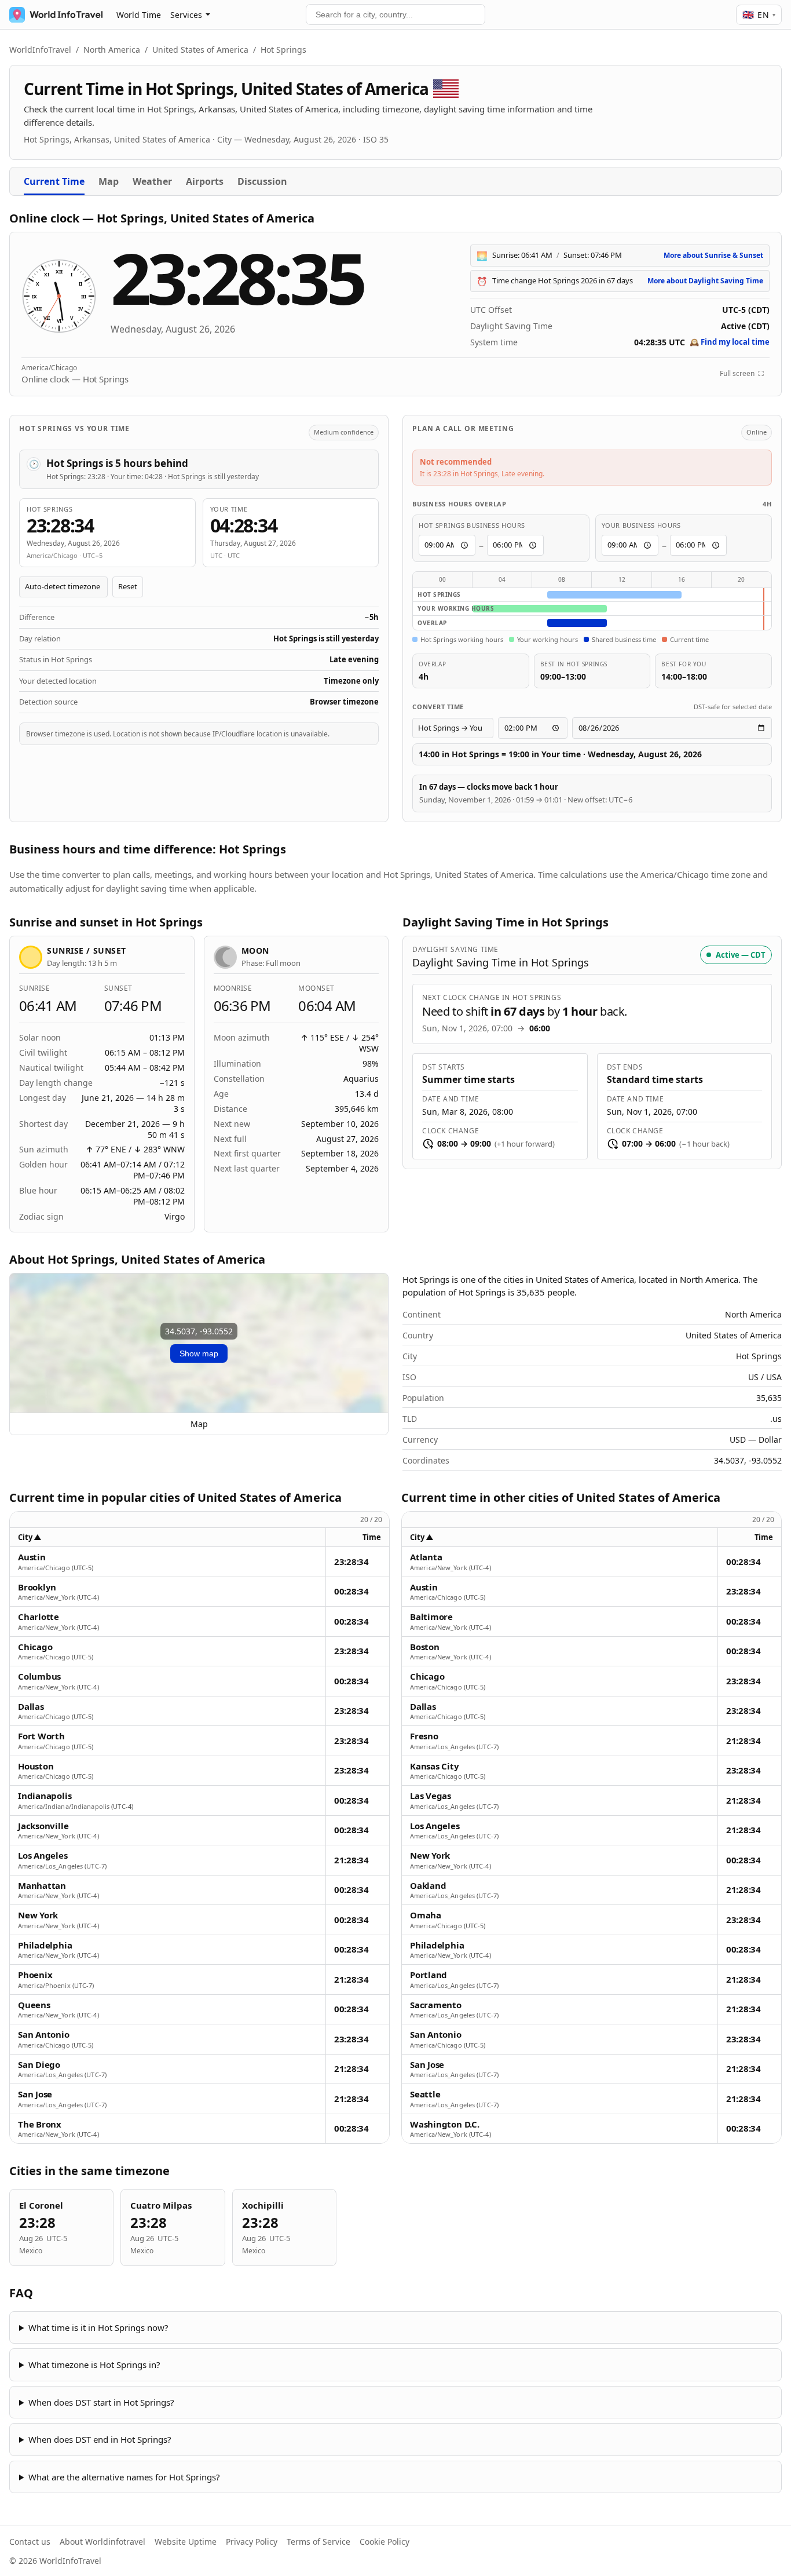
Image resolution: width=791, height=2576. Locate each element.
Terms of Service (318, 2542)
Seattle (425, 2094)
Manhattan (42, 1886)
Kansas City (435, 1766)
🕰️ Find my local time (730, 342)
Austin (32, 1557)
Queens (34, 2005)
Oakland (428, 1886)
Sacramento (436, 2005)
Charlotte (39, 1617)
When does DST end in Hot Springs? (100, 2439)
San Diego (39, 2065)
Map (109, 181)
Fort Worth (41, 1736)
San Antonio (44, 2035)
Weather (152, 181)
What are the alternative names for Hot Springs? (124, 2477)
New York (38, 1915)
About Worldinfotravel (102, 2542)
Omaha (426, 1915)
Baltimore (431, 1617)
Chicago (35, 1647)
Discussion (262, 181)
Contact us (30, 2542)
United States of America (200, 50)
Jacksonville (43, 1826)
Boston (425, 1647)
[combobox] (395, 14)
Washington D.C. (445, 2124)
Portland (429, 1975)
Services (186, 15)
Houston (36, 1766)
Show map (199, 1353)
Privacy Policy (252, 2542)
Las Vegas (431, 1796)
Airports (205, 181)
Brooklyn (37, 1587)
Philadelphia (45, 1945)
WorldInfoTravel (40, 50)
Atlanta (426, 1557)
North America (112, 50)
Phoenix (35, 1975)
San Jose (35, 2094)
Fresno (424, 1736)
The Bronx (40, 2124)
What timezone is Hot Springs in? (94, 2365)
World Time (139, 15)
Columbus (39, 1676)
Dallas (31, 1707)
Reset (128, 586)
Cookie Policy (384, 2542)
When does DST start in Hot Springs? (101, 2402)
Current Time (54, 181)
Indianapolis (45, 1796)
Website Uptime (186, 2542)
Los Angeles (43, 1856)
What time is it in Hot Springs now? (98, 2327)
